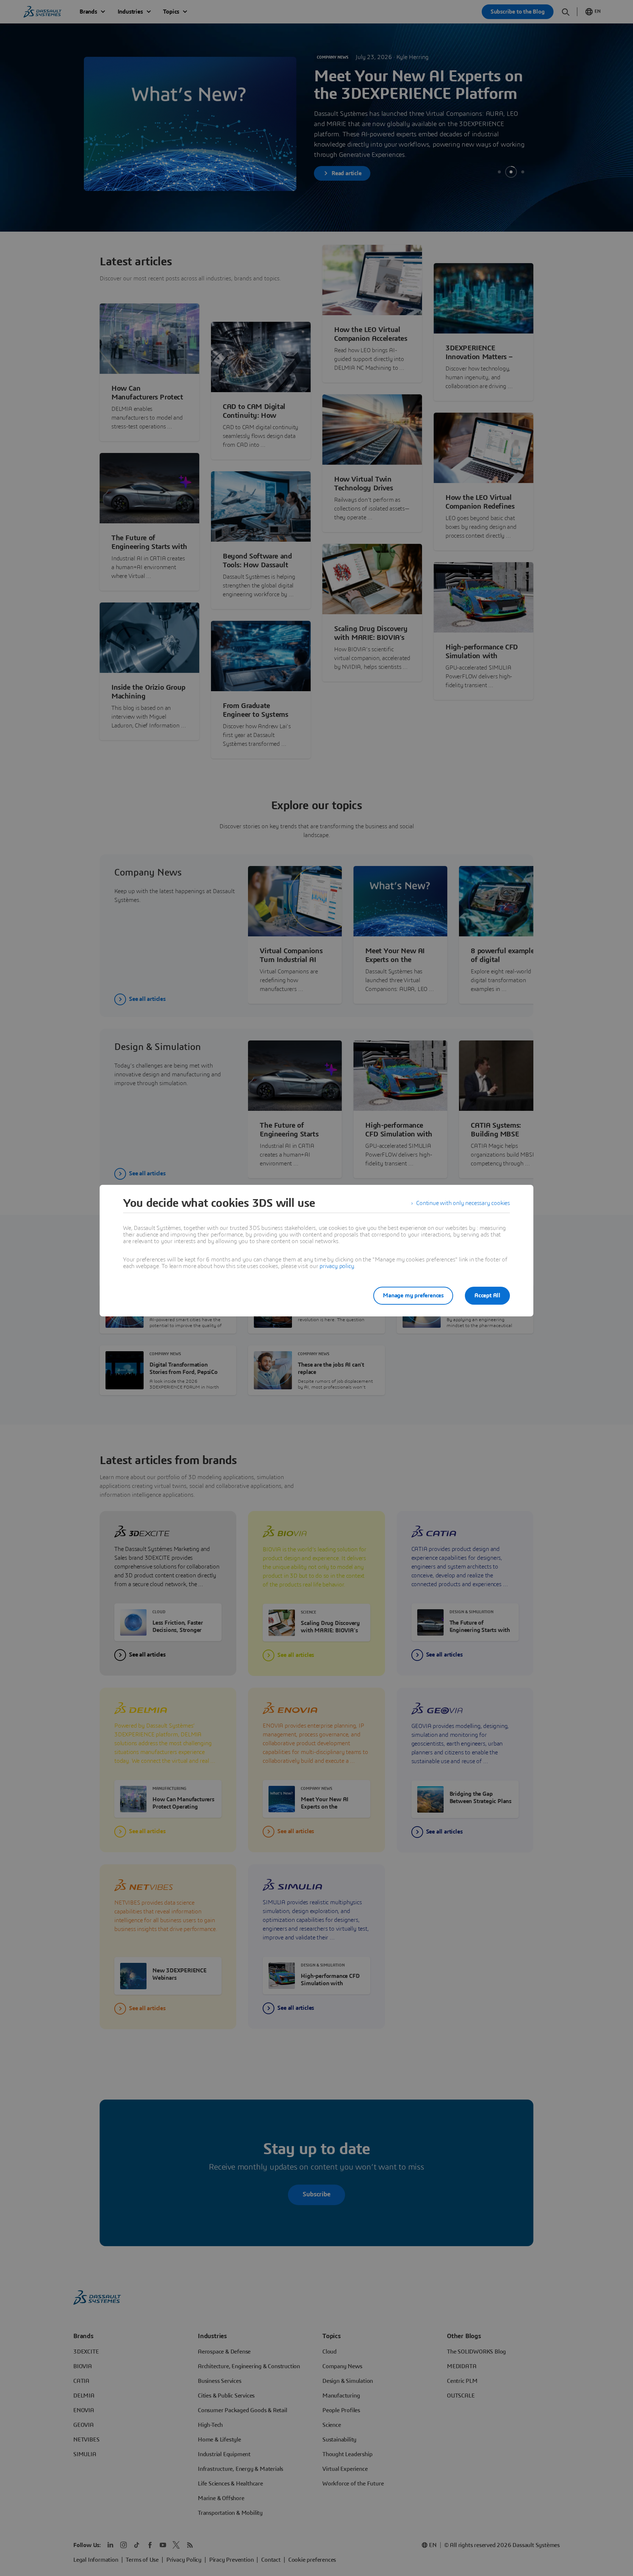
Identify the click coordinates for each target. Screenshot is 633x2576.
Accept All (487, 1296)
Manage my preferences (413, 1296)
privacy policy (337, 1266)
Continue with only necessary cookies (463, 1203)
